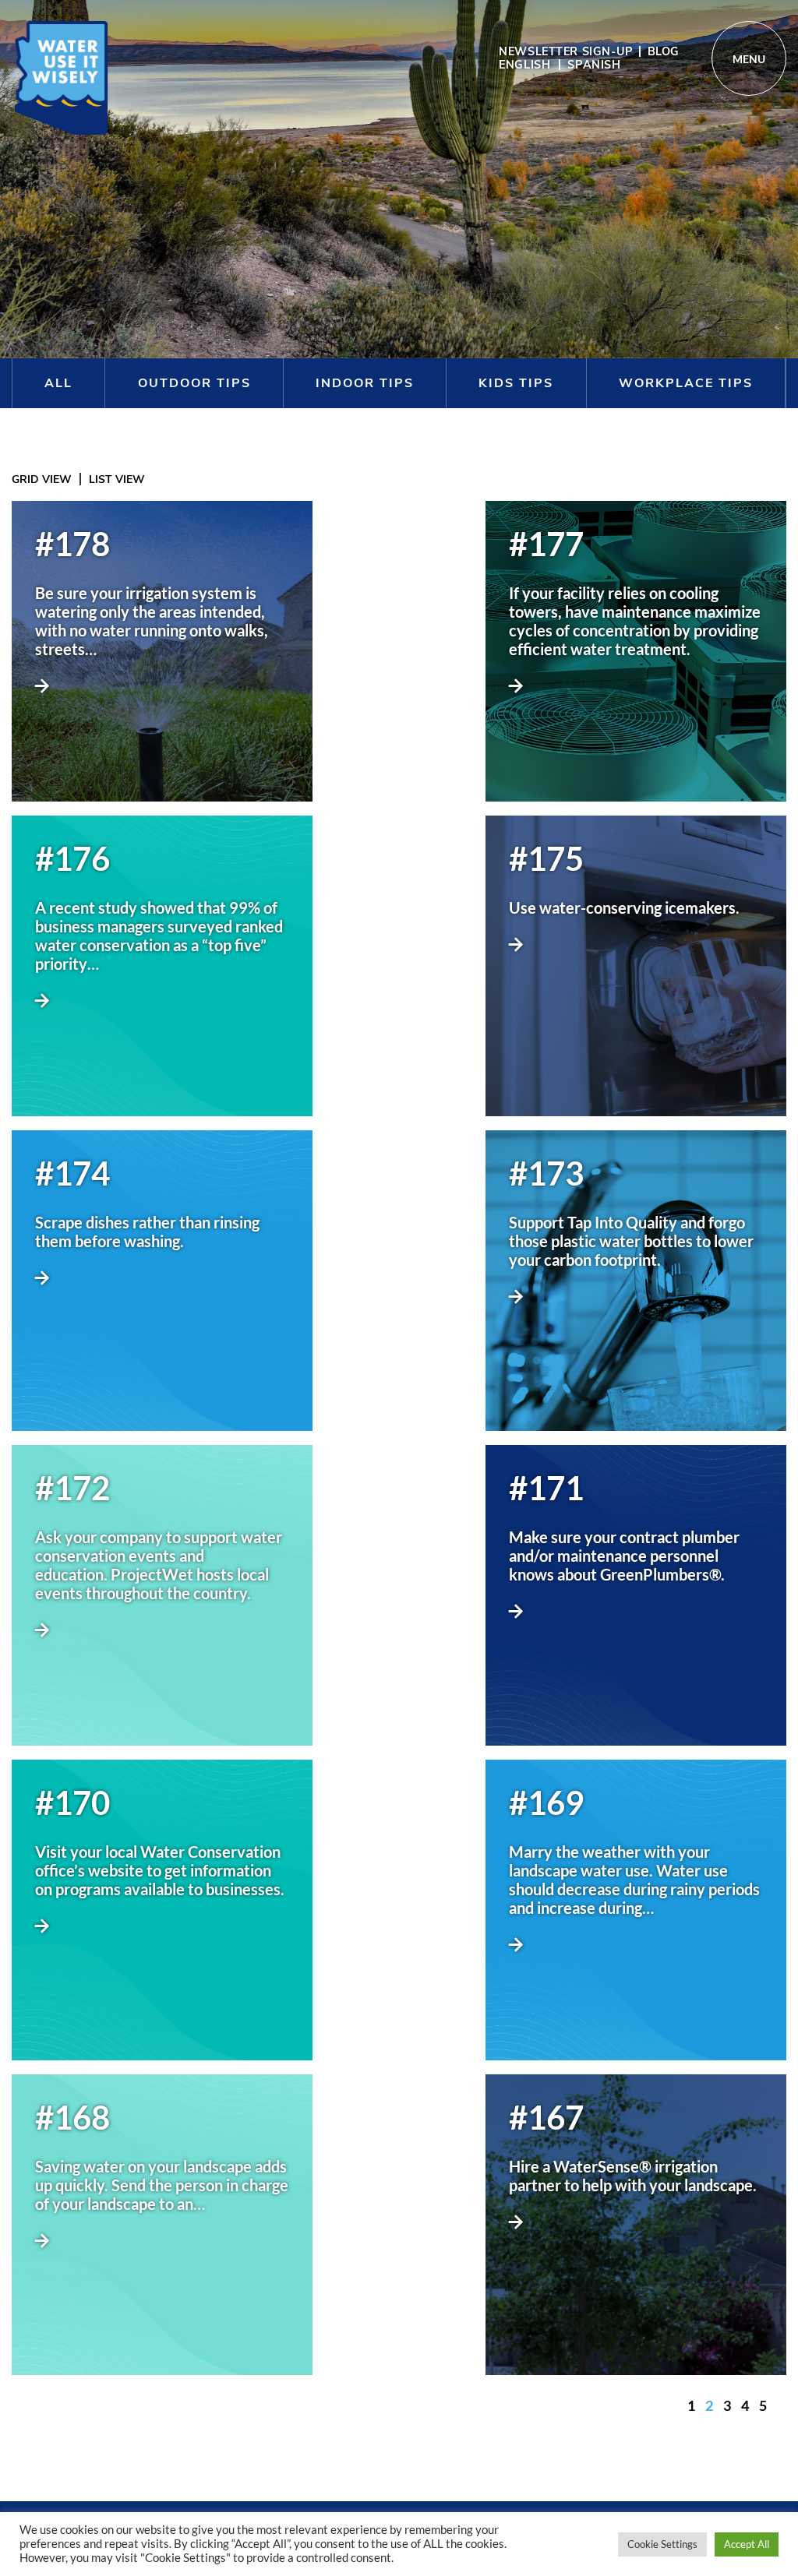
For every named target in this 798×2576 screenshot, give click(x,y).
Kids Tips (516, 383)
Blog (664, 51)
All (58, 383)
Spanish (594, 65)
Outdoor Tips (194, 383)
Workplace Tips (686, 383)
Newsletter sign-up (566, 51)
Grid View (42, 479)
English (524, 65)
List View (117, 479)
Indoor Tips (365, 383)
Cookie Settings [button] (662, 2544)
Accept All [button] (747, 2544)
